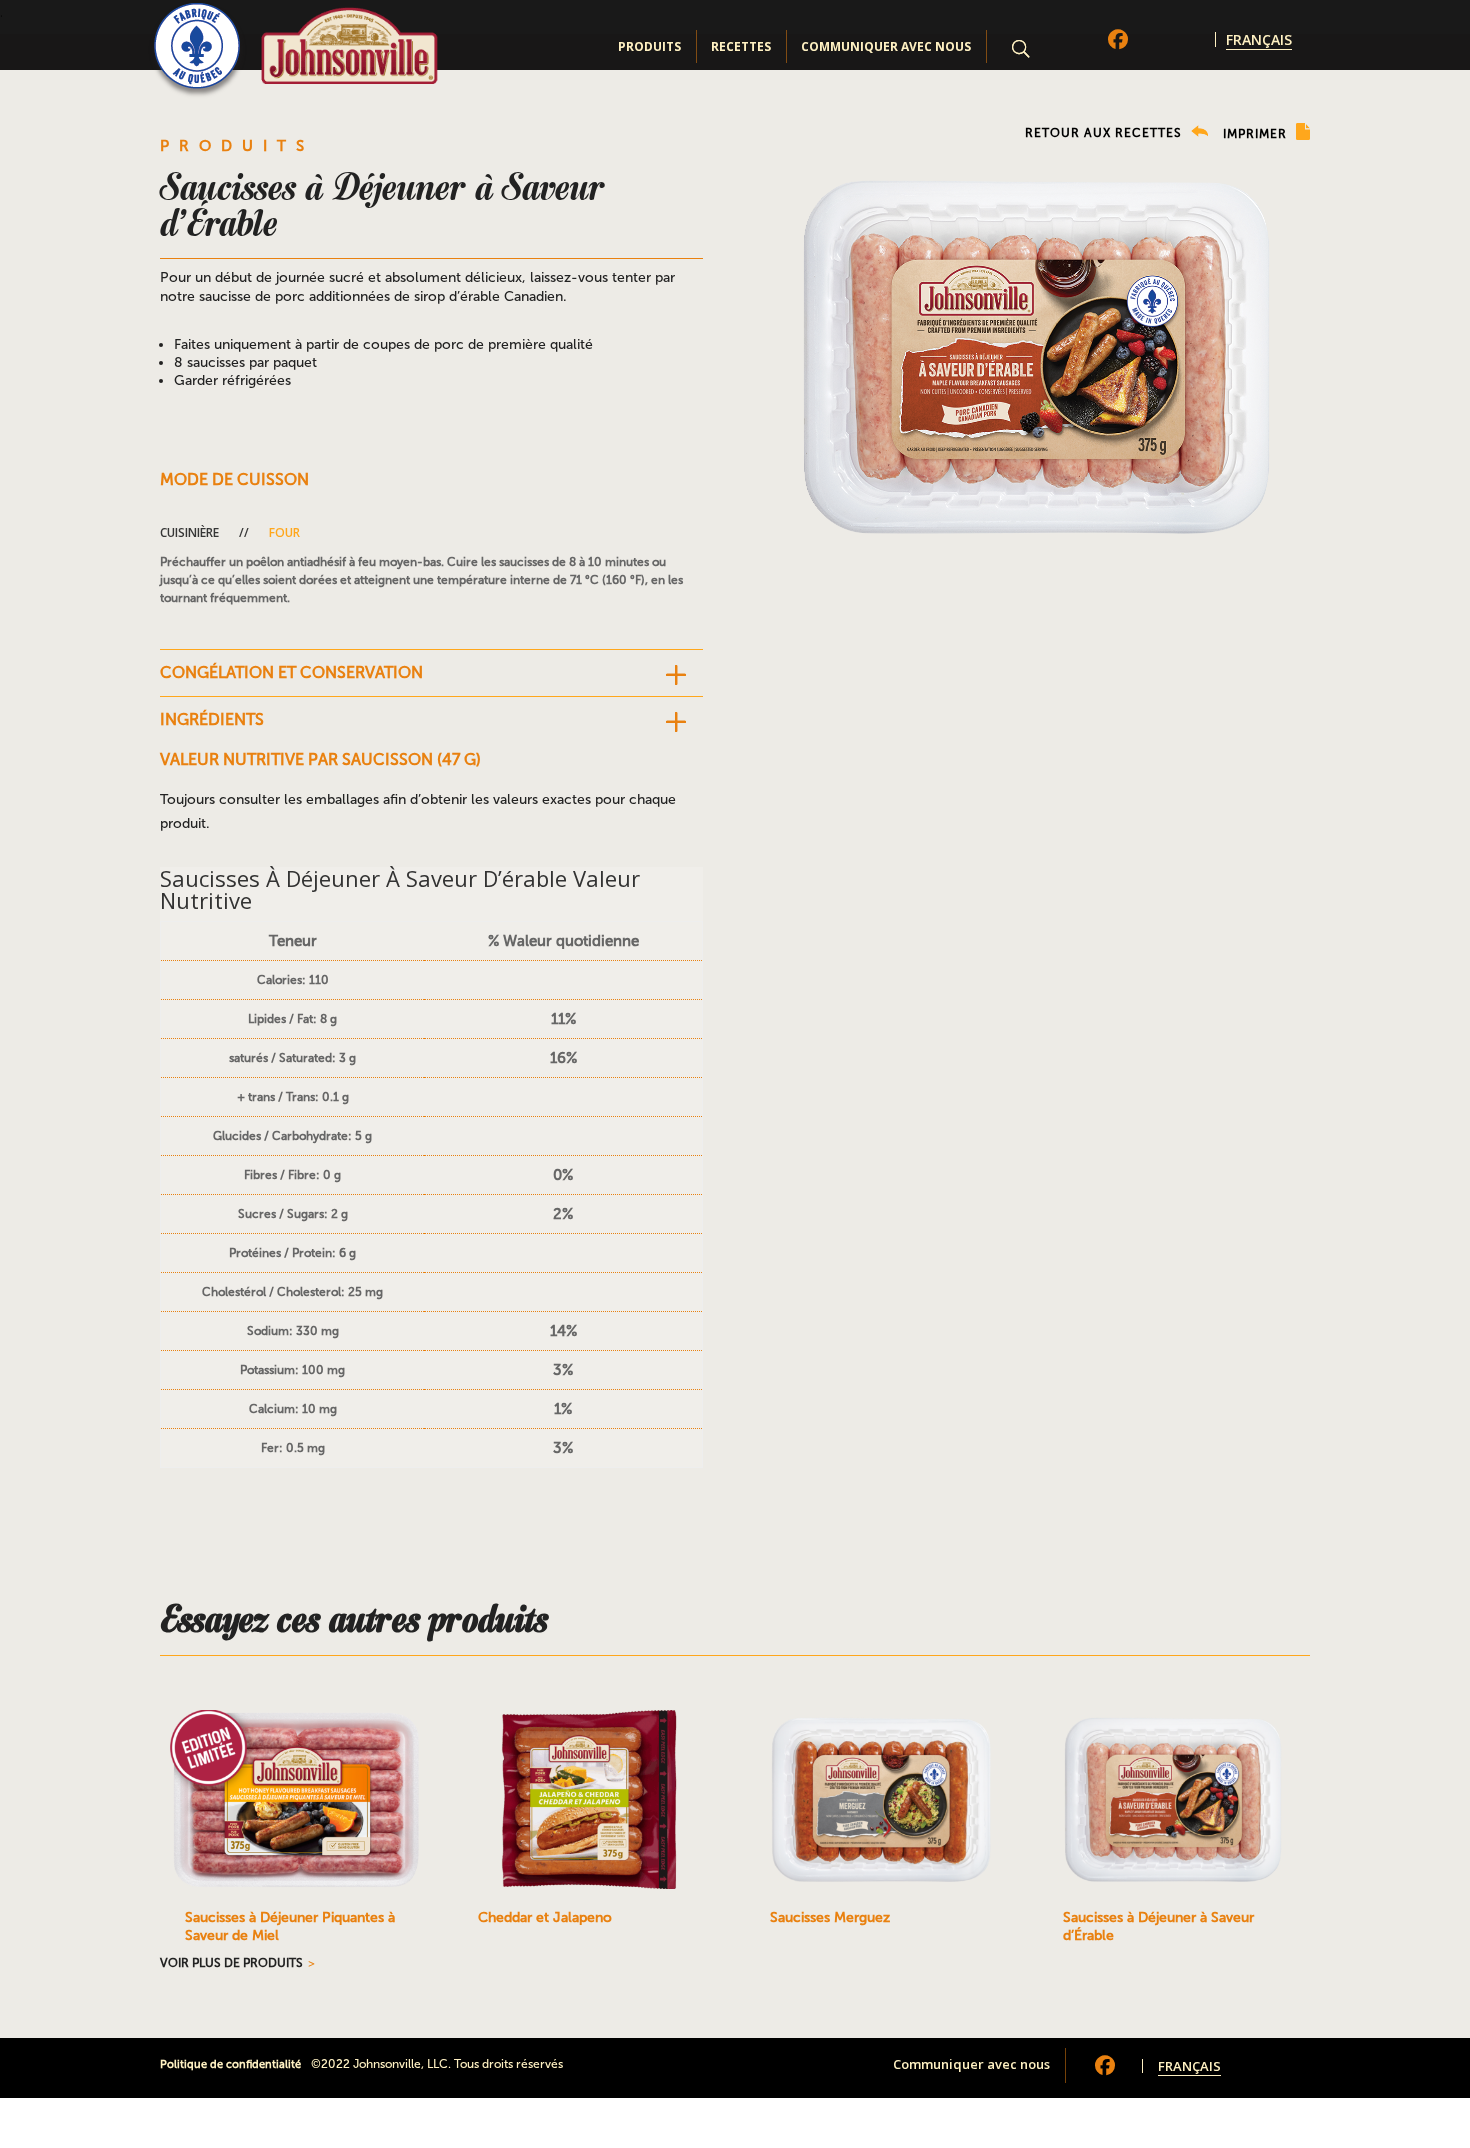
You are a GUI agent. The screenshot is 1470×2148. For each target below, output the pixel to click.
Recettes (741, 46)
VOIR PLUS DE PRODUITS (231, 1963)
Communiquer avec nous (886, 46)
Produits (649, 46)
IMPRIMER (1257, 134)
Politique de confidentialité (230, 2064)
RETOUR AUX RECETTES (1105, 133)
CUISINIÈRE (189, 532)
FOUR (284, 532)
